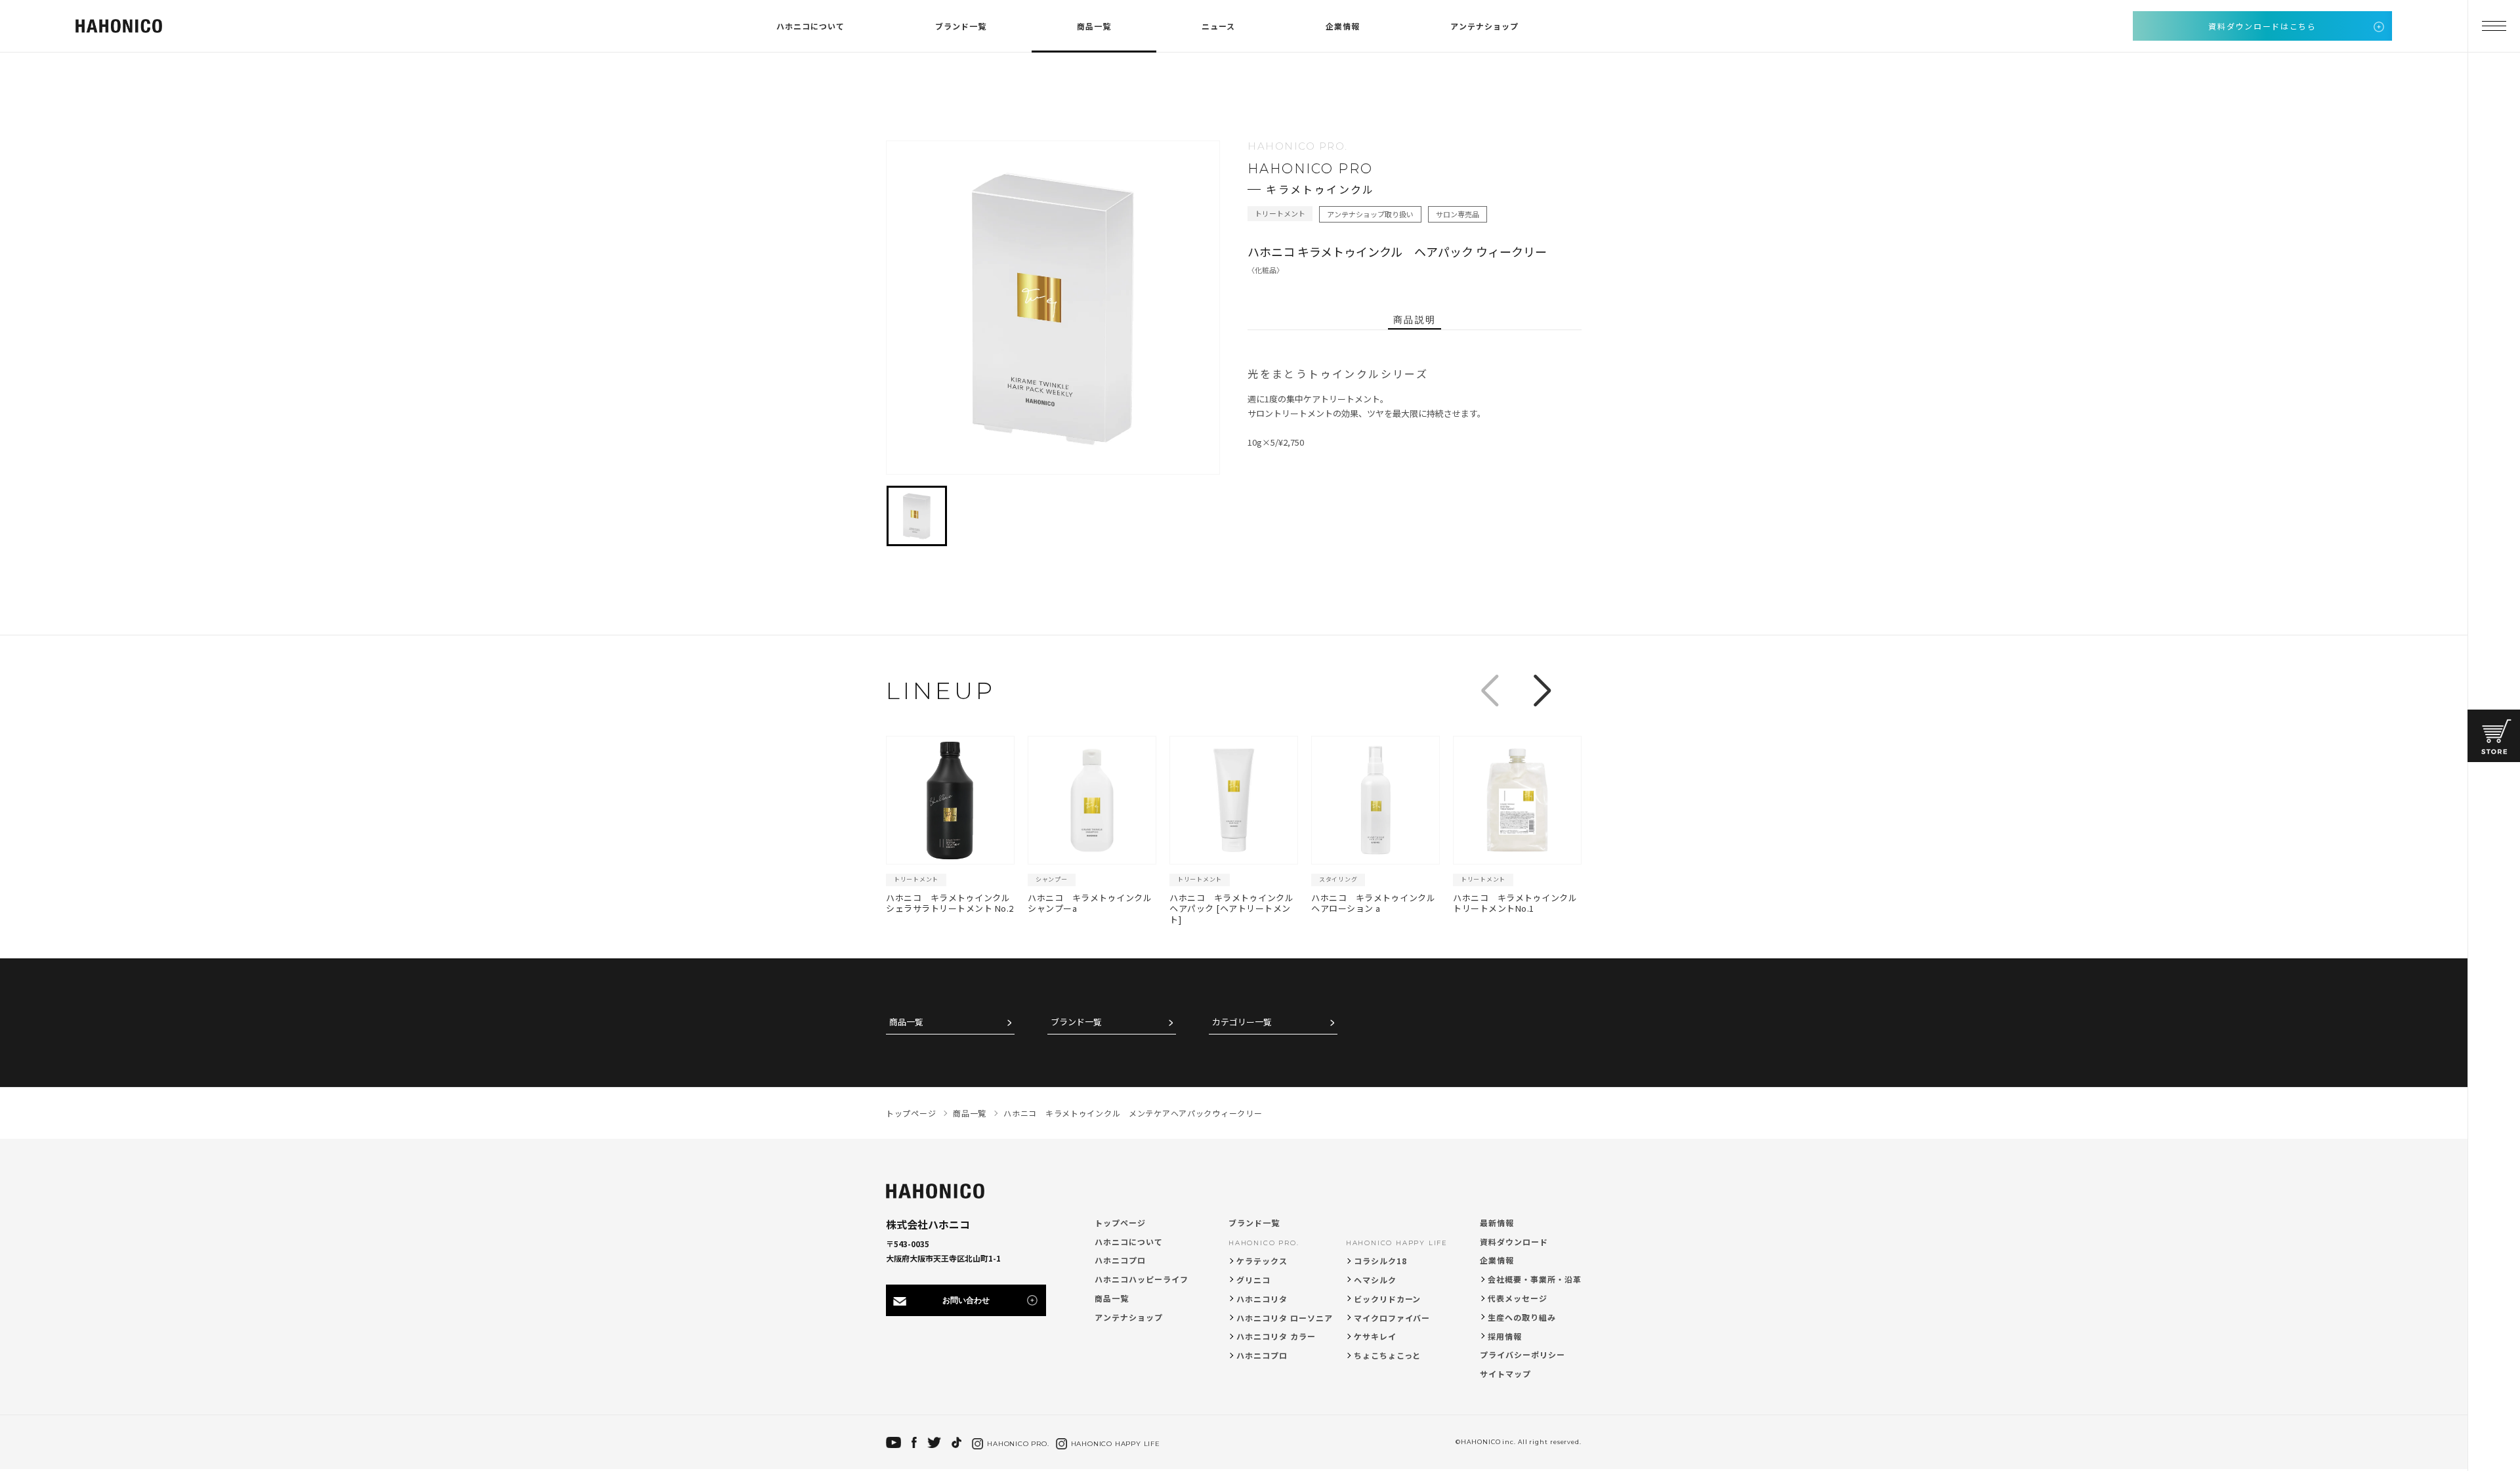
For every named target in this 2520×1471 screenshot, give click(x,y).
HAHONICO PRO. (1264, 1243)
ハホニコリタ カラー (1276, 1336)
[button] (1542, 691)
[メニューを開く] (2494, 26)
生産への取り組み (1522, 1317)
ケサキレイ (1375, 1336)
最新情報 (1497, 1223)
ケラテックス (1262, 1261)
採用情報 (1505, 1336)
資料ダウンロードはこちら (2262, 26)
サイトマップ (1505, 1374)
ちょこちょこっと (1388, 1355)
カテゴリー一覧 (1242, 1022)
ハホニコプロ (1120, 1260)
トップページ (1120, 1223)
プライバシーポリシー (1522, 1354)
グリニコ (1253, 1280)
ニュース (1218, 26)
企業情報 (1343, 26)
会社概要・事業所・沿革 (1535, 1279)
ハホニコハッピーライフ (1142, 1279)
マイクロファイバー (1392, 1318)
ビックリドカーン (1388, 1299)
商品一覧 (1094, 26)
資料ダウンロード (1514, 1242)
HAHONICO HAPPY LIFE (1397, 1243)
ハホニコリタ (1262, 1299)
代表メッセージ (1518, 1298)
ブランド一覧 (961, 26)
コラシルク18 (1380, 1261)
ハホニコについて (810, 26)
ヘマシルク (1375, 1280)
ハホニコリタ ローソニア (1285, 1318)
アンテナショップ (1484, 26)
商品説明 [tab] (1414, 320)
